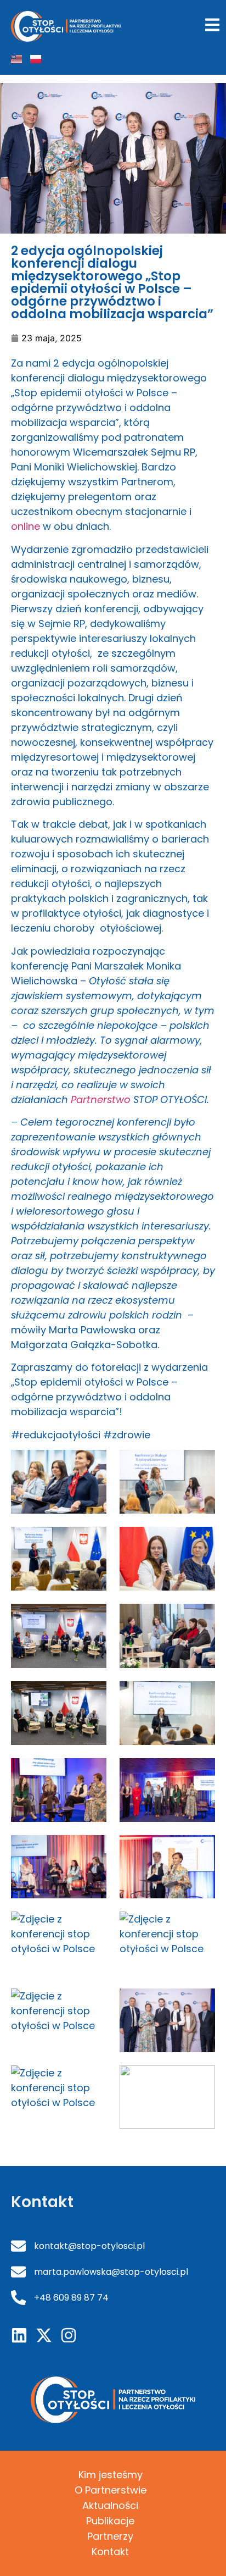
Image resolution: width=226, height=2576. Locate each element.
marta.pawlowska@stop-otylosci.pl (111, 2272)
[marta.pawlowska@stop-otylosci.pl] (18, 2272)
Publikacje (110, 2521)
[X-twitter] (44, 2335)
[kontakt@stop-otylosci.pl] (18, 2246)
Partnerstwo (101, 1099)
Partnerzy (110, 2536)
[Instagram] (69, 2335)
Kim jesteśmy (111, 2475)
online (26, 526)
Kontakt (110, 2552)
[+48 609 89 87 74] (18, 2298)
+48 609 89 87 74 (71, 2298)
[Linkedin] (19, 2335)
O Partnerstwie (111, 2490)
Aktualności (110, 2505)
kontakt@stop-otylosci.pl (89, 2246)
